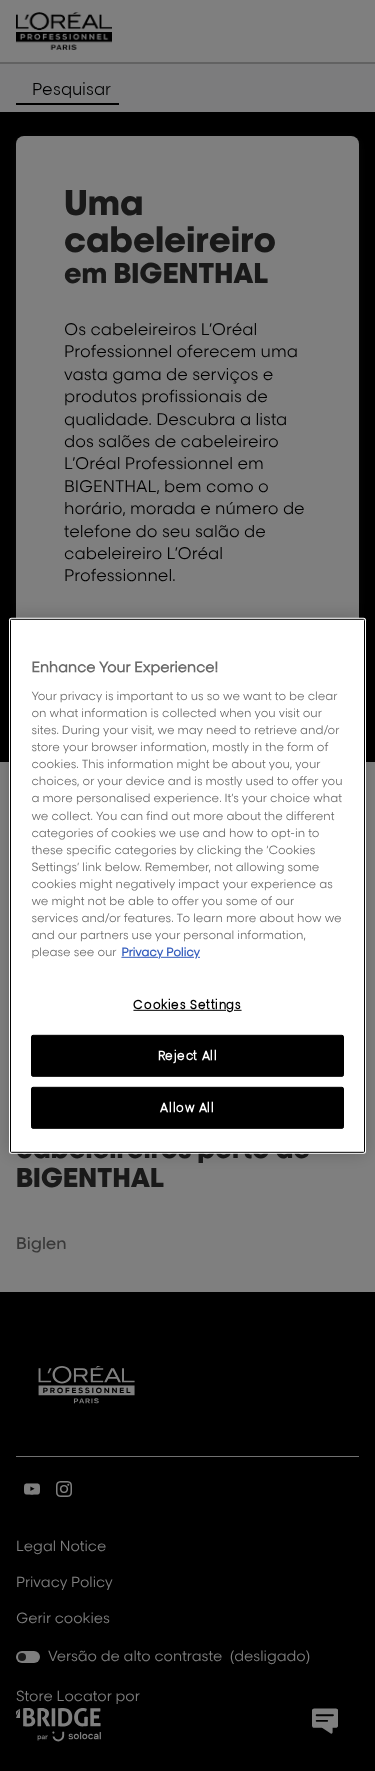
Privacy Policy (160, 951)
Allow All (187, 1107)
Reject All (188, 1055)
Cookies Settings (187, 1004)
